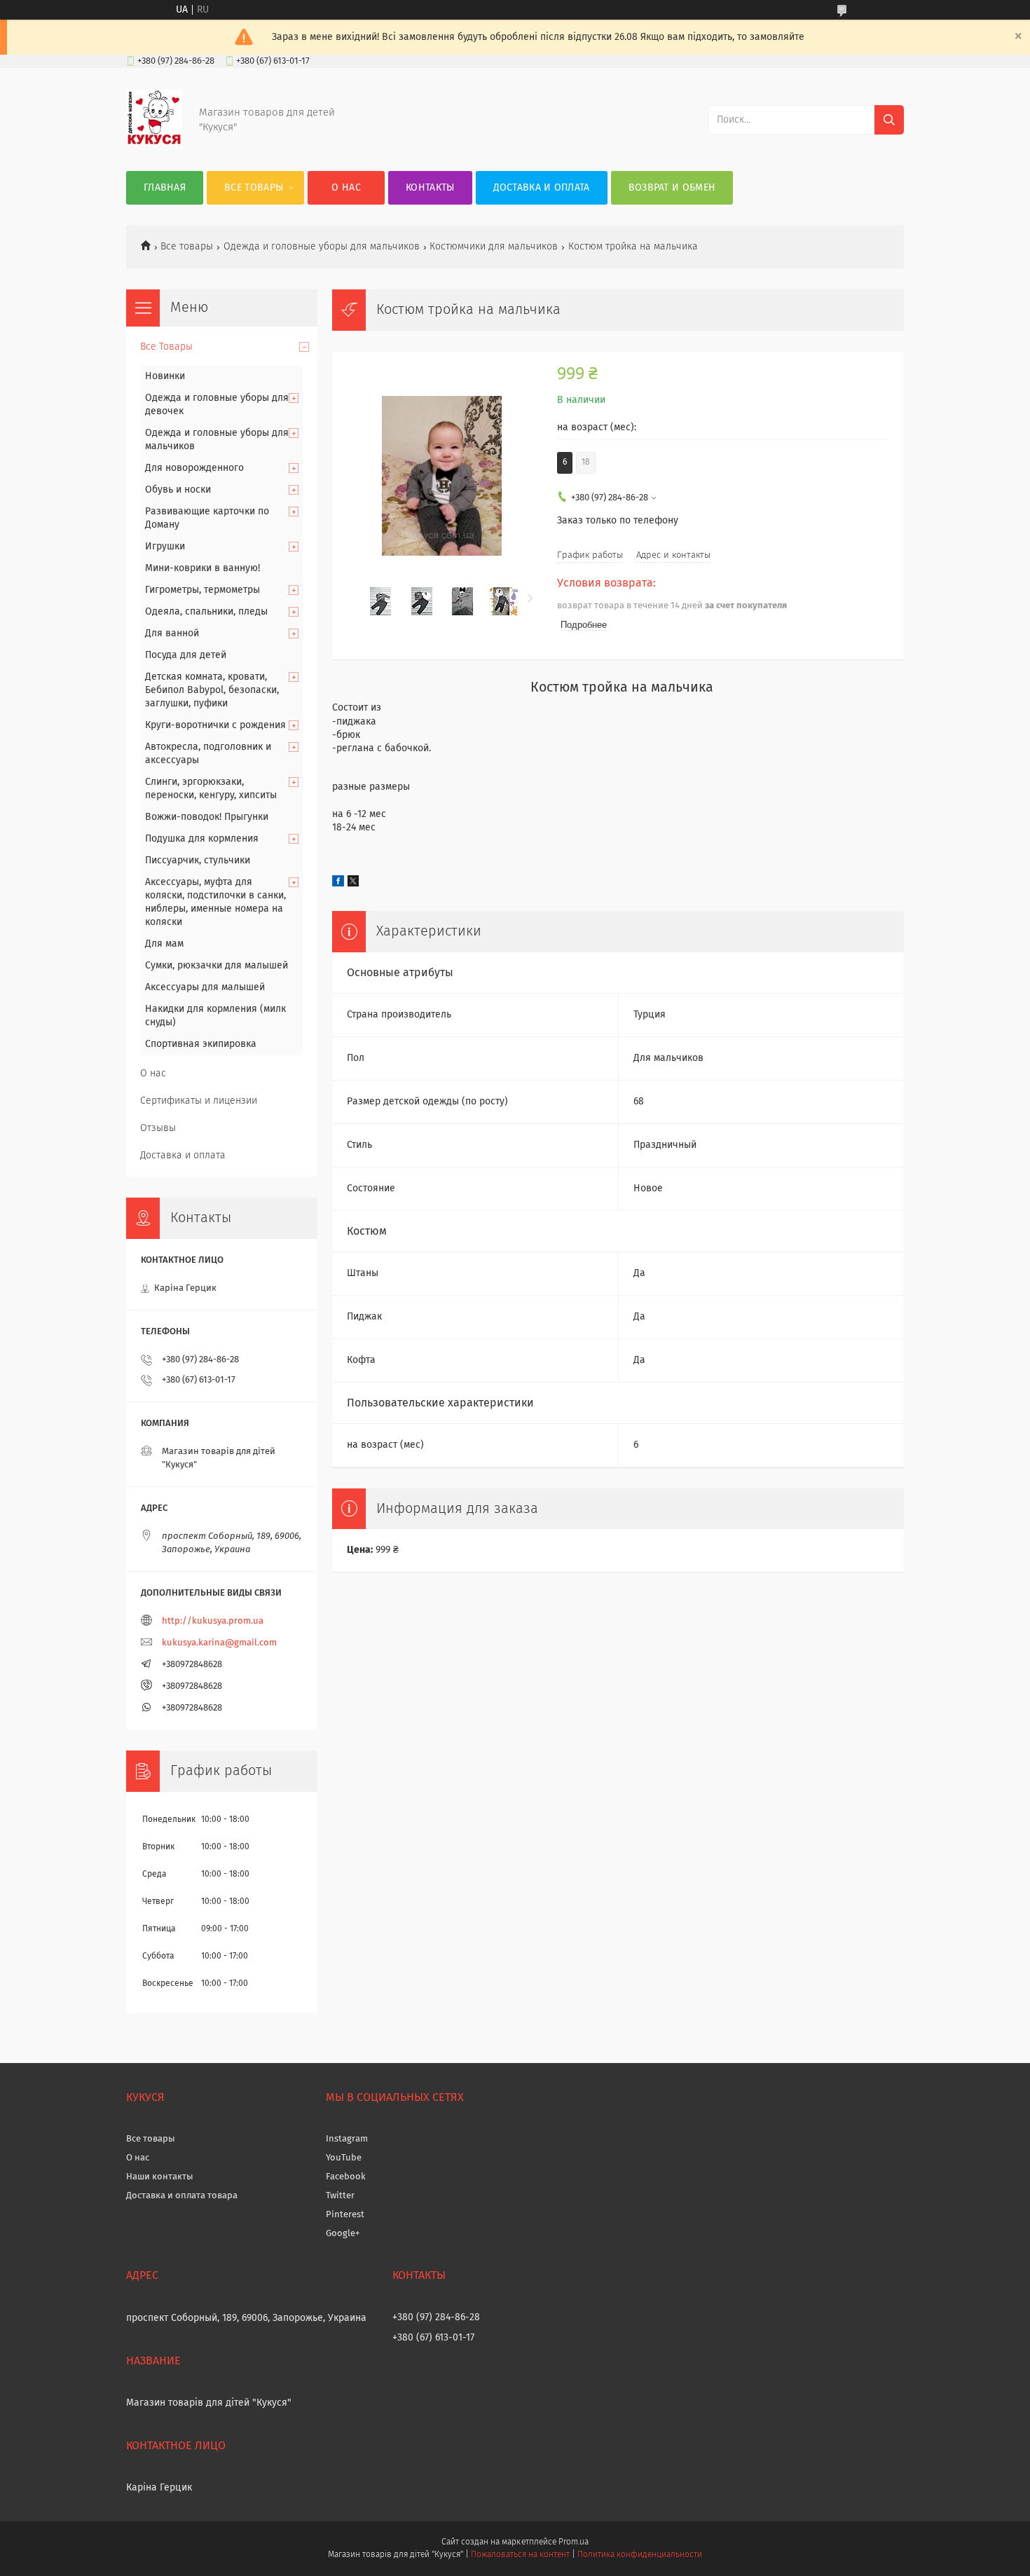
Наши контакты (160, 2177)
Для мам (164, 944)
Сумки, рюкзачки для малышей (217, 966)
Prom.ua (574, 2542)
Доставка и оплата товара (182, 2196)
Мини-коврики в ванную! (202, 568)
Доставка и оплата (542, 188)
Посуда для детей (186, 655)
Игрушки (165, 547)
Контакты (430, 188)
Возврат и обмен (672, 188)
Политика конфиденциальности (640, 2555)
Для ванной (172, 633)
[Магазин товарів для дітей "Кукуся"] (154, 143)
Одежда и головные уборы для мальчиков (322, 247)
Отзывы (158, 1128)
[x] (353, 884)
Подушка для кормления (202, 839)
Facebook (346, 2177)
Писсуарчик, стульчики (198, 861)
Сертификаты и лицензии (199, 1101)
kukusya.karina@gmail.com (219, 1643)
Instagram (347, 2139)
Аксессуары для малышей (205, 987)
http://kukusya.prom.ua (213, 1621)
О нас (346, 188)
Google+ (343, 2234)
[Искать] (889, 120)
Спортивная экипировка (201, 1044)
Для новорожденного (194, 468)
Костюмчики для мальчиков (494, 247)
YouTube (344, 2158)
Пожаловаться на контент (520, 2555)
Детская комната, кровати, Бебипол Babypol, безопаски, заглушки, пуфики (212, 690)
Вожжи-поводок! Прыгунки (207, 817)
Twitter (340, 2196)
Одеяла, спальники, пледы (206, 612)
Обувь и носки (178, 490)
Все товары (187, 247)
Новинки (165, 376)
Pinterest (345, 2215)
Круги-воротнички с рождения (215, 725)
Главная (165, 188)
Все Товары (254, 188)
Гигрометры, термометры (202, 590)
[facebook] (338, 884)
